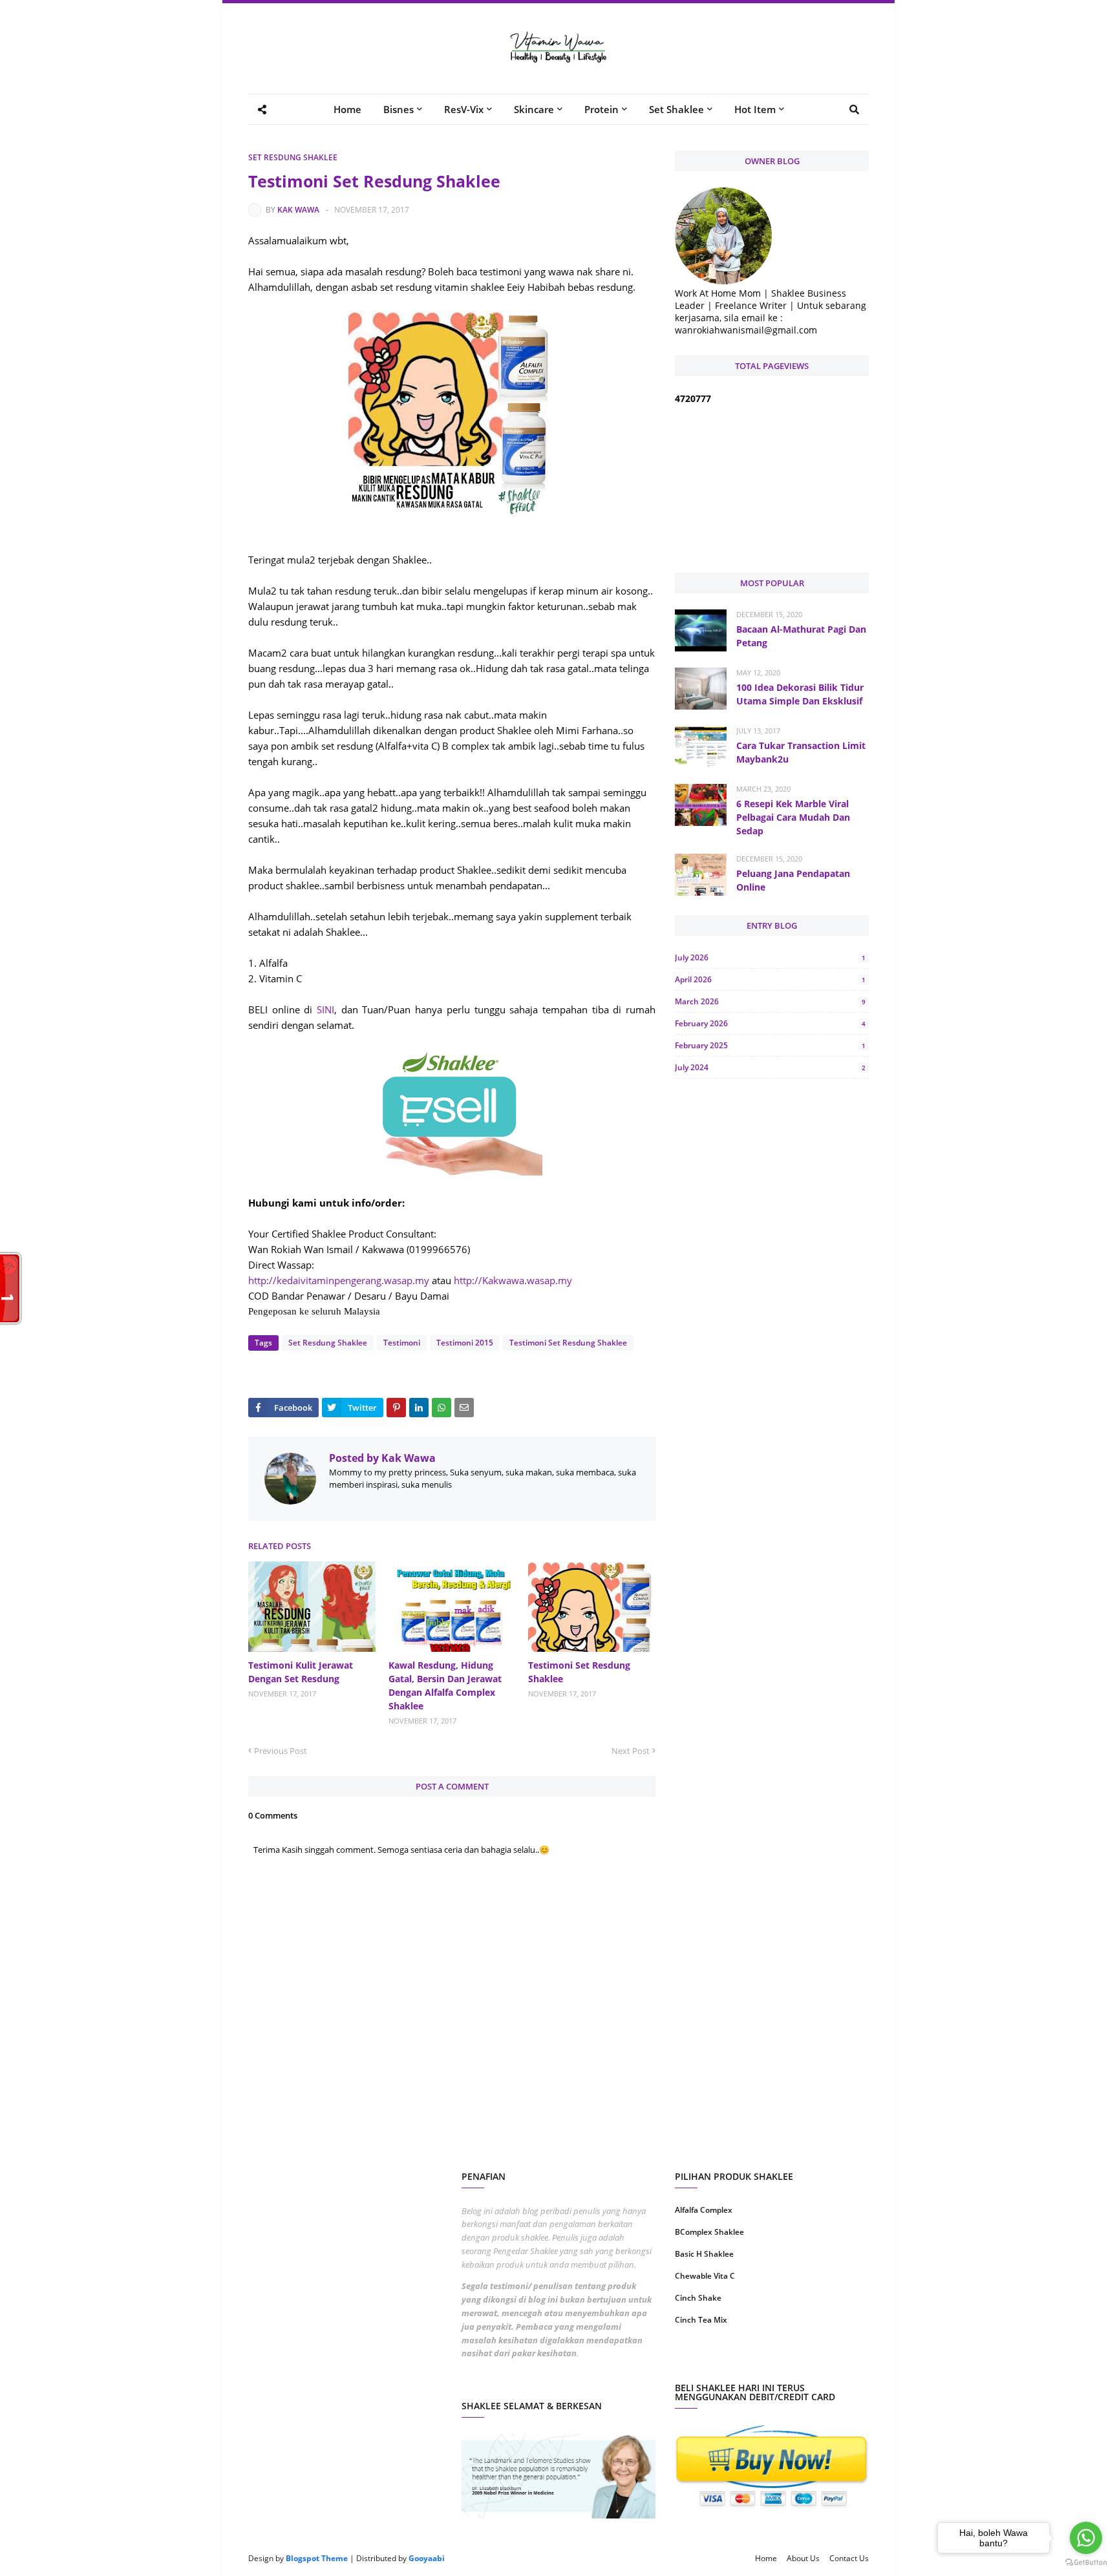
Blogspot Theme (317, 2558)
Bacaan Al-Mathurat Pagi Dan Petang (801, 636)
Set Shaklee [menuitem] (676, 109)
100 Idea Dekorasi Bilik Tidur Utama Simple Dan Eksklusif (800, 694)
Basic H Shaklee (704, 2254)
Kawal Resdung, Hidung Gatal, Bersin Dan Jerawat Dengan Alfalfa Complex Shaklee (445, 1685)
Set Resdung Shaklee (293, 157)
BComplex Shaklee (709, 2232)
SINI (325, 1009)
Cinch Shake (698, 2298)
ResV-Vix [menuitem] (464, 109)
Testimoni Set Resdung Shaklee (568, 1343)
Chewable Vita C (705, 2276)
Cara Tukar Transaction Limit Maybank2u (801, 752)
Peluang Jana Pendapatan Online (793, 880)
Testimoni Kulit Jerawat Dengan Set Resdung (301, 1672)
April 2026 (770, 979)
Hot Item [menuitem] (755, 109)
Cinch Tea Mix (701, 2320)
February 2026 (770, 1023)
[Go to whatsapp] (1086, 2538)
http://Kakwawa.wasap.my (513, 1280)
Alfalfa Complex (704, 2210)
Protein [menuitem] (601, 109)
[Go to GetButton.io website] (1086, 2563)
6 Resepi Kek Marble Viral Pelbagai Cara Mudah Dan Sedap (793, 817)
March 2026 (770, 1001)
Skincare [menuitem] (534, 109)
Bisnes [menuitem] (399, 109)
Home (766, 2558)
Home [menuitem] (347, 109)
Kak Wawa (298, 210)
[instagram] (722, 2361)
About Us (803, 2558)
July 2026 (770, 957)
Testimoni (402, 1343)
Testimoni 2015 (465, 1343)
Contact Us (849, 2558)
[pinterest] (822, 2361)
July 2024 (770, 1067)
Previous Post (281, 1751)
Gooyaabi (427, 2558)
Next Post (631, 1751)
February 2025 (770, 1045)
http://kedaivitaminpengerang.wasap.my (339, 1280)
